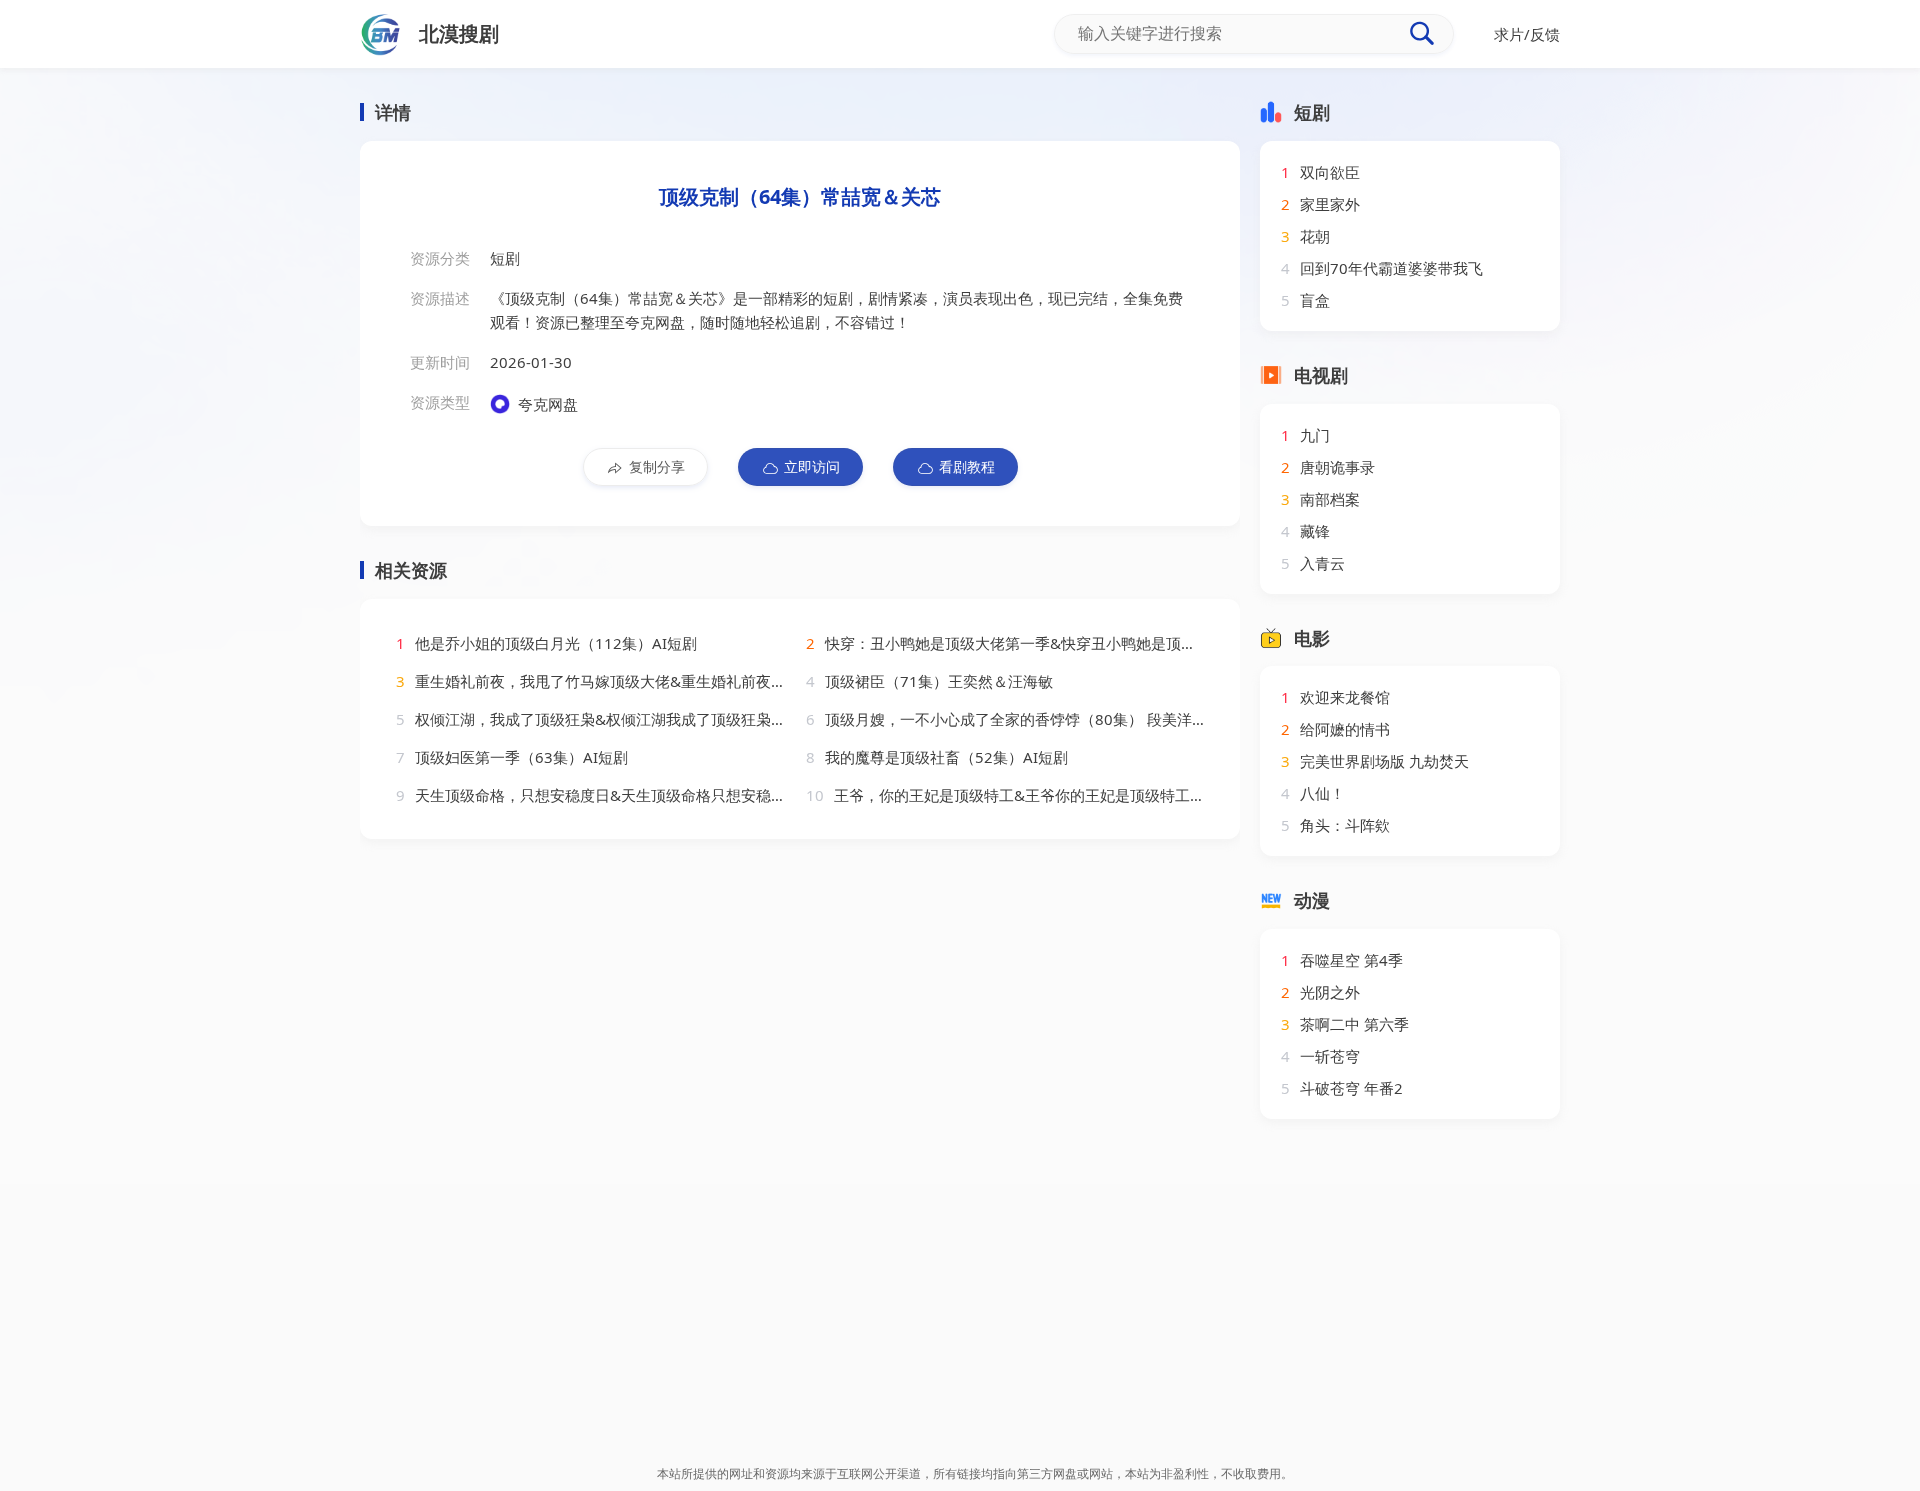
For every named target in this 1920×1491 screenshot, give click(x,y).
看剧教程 (967, 466)
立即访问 (812, 466)
